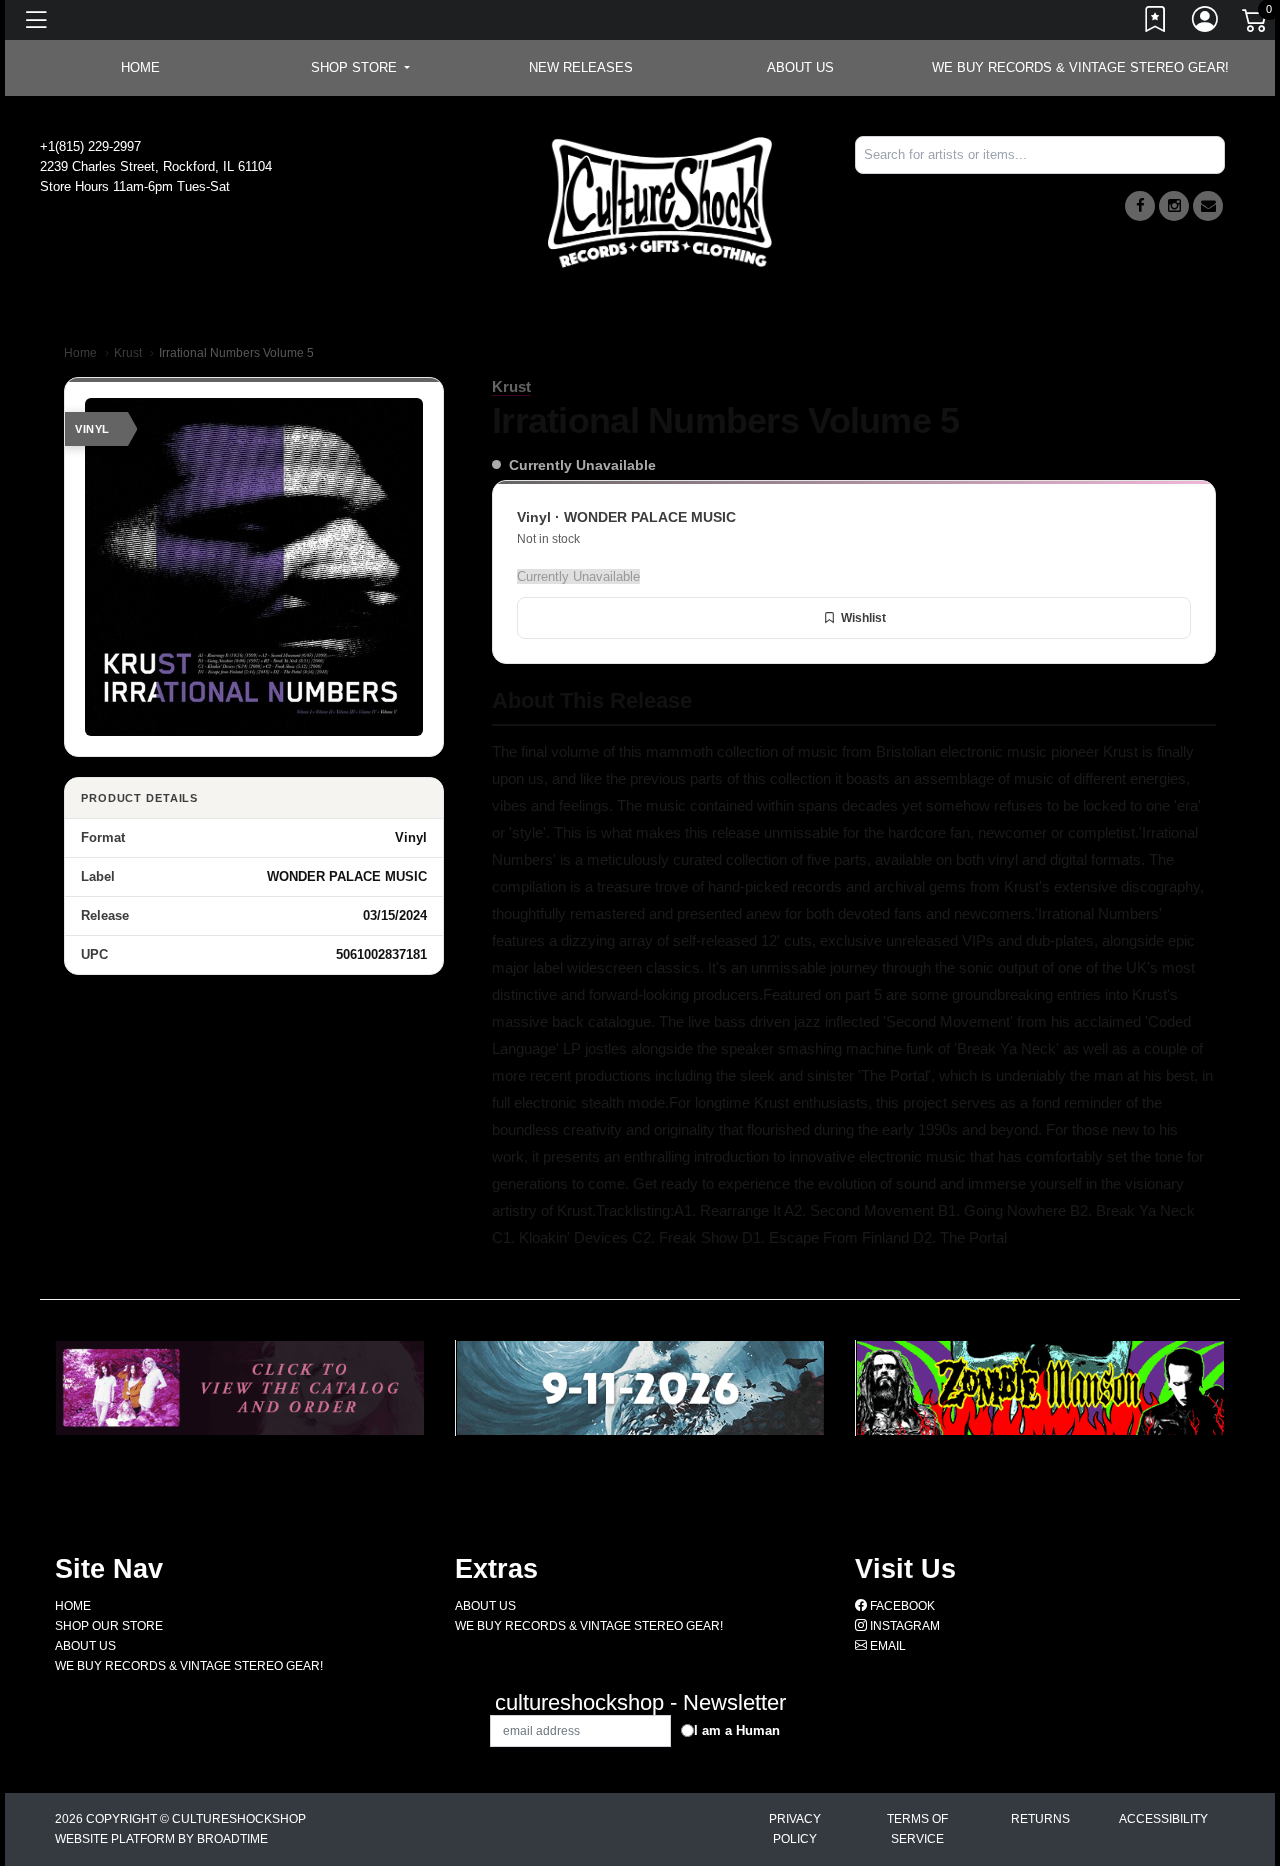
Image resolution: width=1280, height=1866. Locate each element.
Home (80, 353)
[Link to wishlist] (1156, 23)
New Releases (581, 67)
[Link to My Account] (1206, 23)
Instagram (903, 1626)
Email (886, 1646)
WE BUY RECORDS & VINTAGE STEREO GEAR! (1080, 67)
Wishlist (863, 618)
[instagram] (1174, 206)
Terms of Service (917, 1829)
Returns (1040, 1819)
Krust (128, 353)
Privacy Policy (795, 1829)
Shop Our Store (109, 1626)
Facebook (901, 1606)
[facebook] (1140, 206)
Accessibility (1163, 1819)
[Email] (1208, 206)
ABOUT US (800, 67)
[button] (360, 68)
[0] (1256, 24)
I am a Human (737, 1730)
